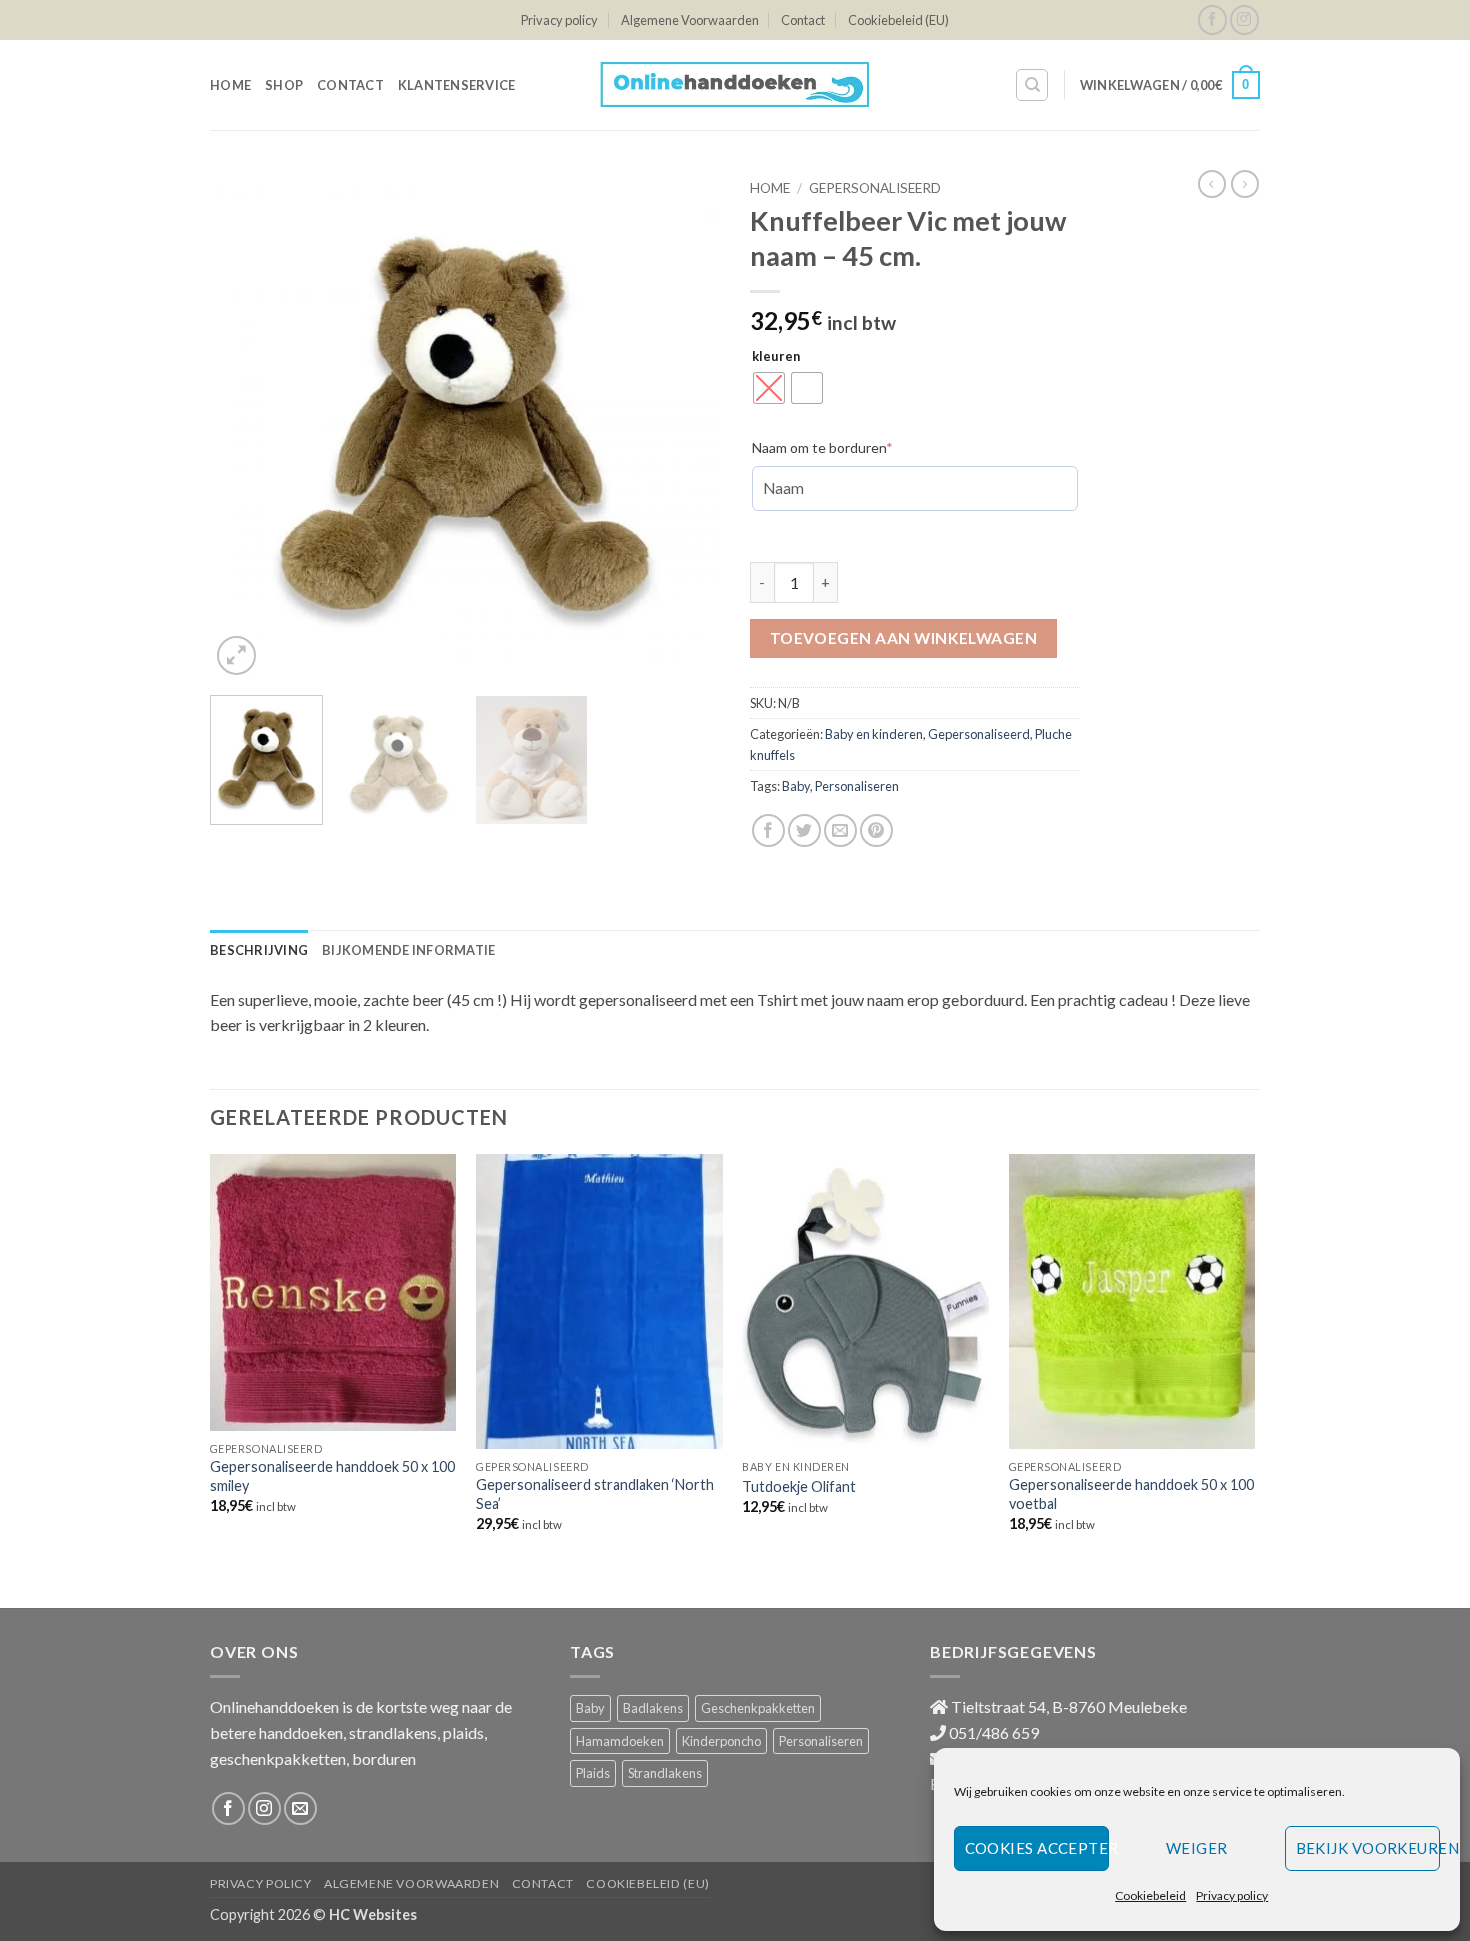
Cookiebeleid (1150, 1895)
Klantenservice (457, 85)
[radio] (769, 388)
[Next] (685, 425)
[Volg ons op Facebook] (1212, 19)
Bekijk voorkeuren (1368, 1848)
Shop (284, 85)
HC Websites (373, 1914)
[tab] (259, 950)
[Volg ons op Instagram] (1244, 19)
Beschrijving (259, 950)
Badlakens (653, 1708)
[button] (1170, 85)
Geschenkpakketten (758, 1708)
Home (230, 85)
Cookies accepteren (1037, 1848)
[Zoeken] (1032, 85)
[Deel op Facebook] (768, 830)
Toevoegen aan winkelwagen (904, 638)
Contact (803, 20)
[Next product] (1212, 184)
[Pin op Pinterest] (876, 830)
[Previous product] (1245, 184)
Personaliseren (857, 786)
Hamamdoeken (620, 1741)
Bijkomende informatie (408, 950)
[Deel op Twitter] (804, 830)
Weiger (1197, 1848)
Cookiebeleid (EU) (898, 20)
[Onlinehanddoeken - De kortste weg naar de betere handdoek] (735, 84)
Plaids (593, 1773)
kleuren (776, 357)
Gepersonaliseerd (875, 188)
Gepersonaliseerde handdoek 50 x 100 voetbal (1131, 1494)
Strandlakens (665, 1773)
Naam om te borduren (852, 447)
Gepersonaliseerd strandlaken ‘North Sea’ (595, 1494)
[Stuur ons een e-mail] (300, 1808)
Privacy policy (1232, 1895)
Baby (796, 786)
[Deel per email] (840, 830)
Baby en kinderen (874, 734)
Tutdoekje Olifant (799, 1486)
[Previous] (245, 425)
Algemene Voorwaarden (690, 20)
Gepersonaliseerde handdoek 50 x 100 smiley (332, 1476)
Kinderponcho (721, 1741)
